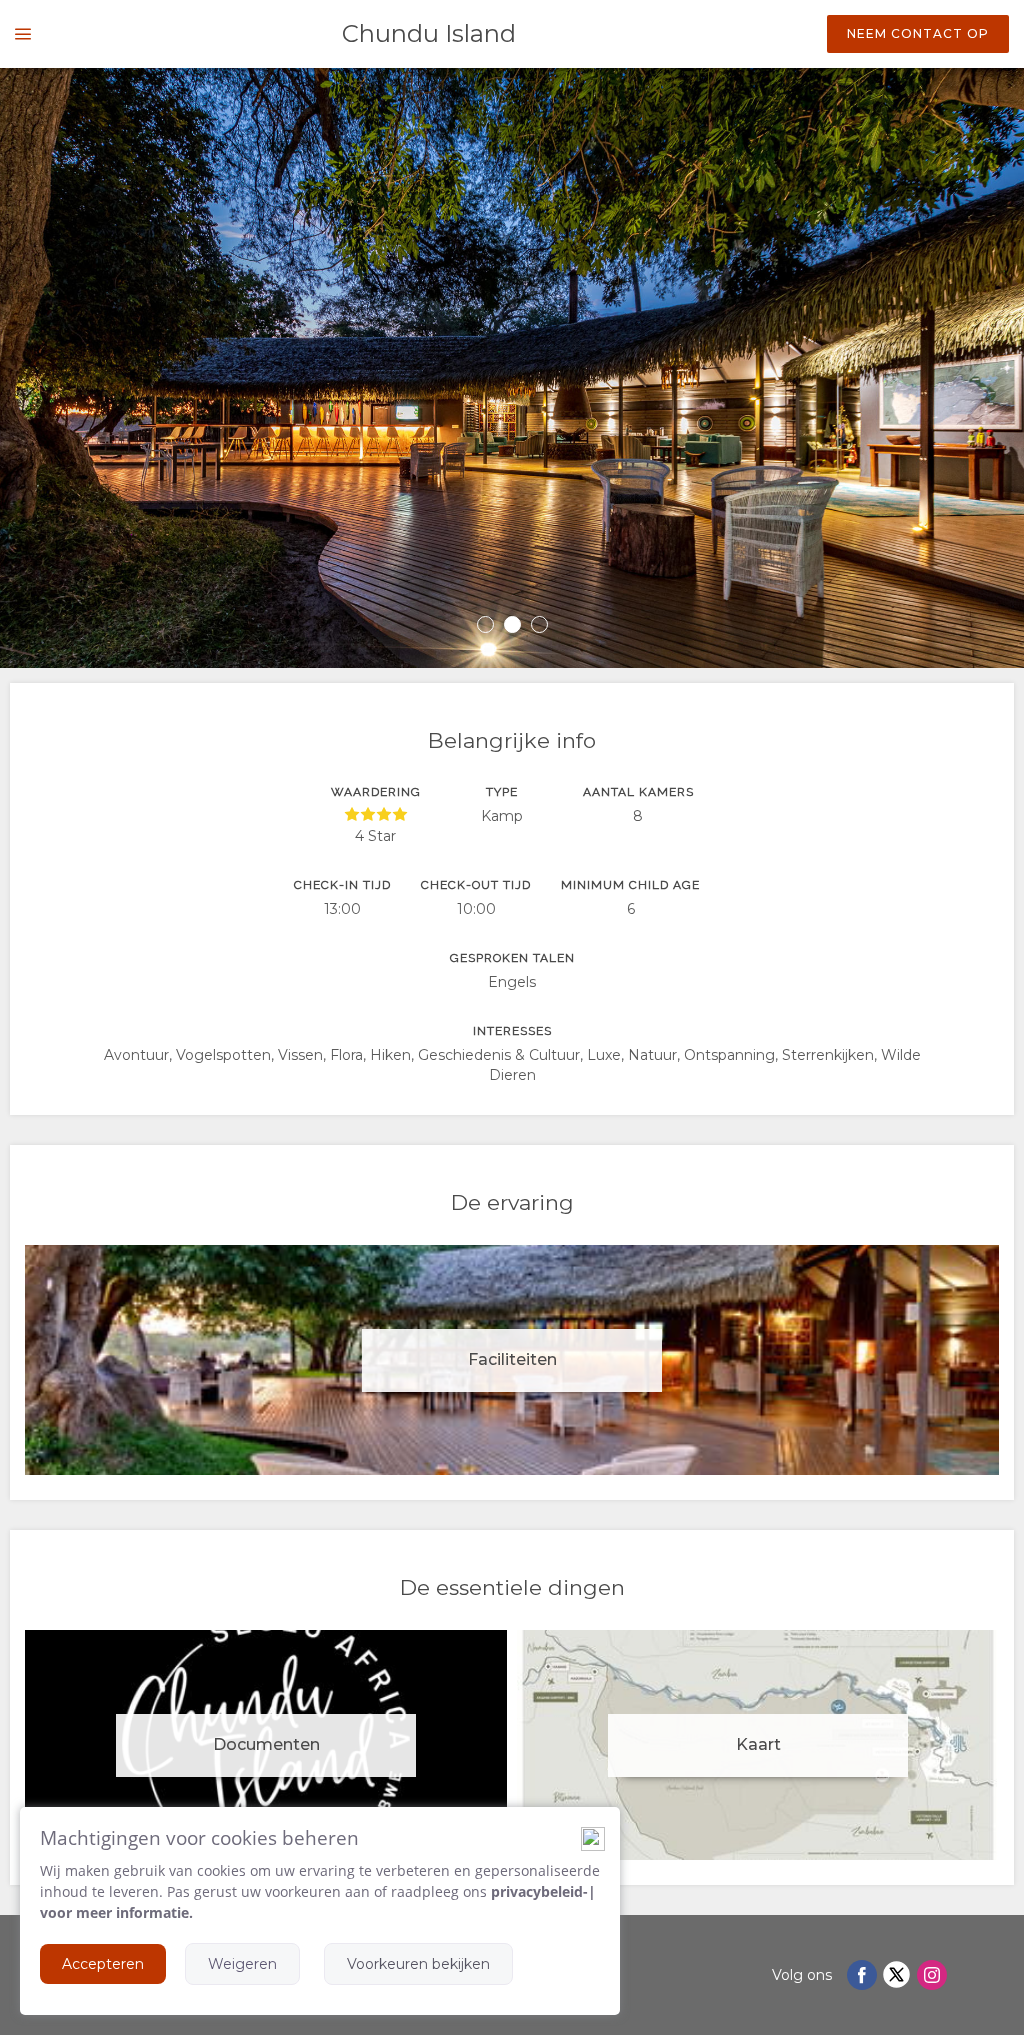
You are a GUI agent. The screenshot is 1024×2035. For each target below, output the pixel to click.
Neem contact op (918, 33)
